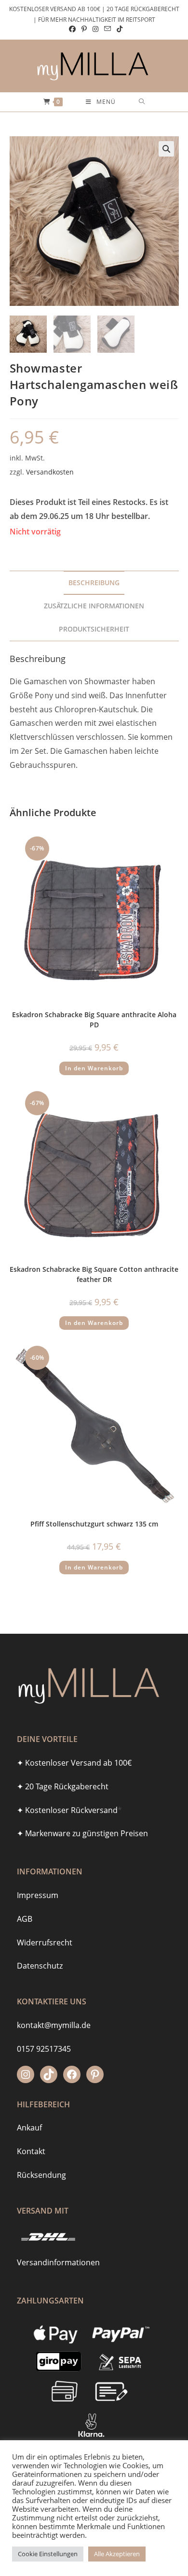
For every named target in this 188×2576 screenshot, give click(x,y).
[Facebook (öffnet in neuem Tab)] (72, 29)
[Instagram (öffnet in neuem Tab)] (95, 29)
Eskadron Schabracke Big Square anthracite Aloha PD (94, 1020)
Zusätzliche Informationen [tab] (94, 606)
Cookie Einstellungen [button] (48, 2554)
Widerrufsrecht (45, 1943)
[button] (166, 149)
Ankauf (29, 2128)
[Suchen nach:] (142, 102)
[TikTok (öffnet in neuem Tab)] (118, 29)
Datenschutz (40, 1966)
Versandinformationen (58, 2262)
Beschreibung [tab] (94, 583)
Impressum (38, 1895)
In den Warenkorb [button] (94, 1068)
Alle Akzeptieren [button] (117, 2554)
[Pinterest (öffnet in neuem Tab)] (84, 29)
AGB (25, 1919)
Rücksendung (41, 2175)
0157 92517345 (44, 2049)
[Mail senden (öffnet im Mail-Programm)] (107, 29)
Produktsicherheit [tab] (94, 629)
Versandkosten (50, 472)
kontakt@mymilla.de (54, 2025)
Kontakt (31, 2151)
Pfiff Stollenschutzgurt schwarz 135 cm (94, 1524)
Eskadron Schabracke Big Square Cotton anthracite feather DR (94, 1274)
